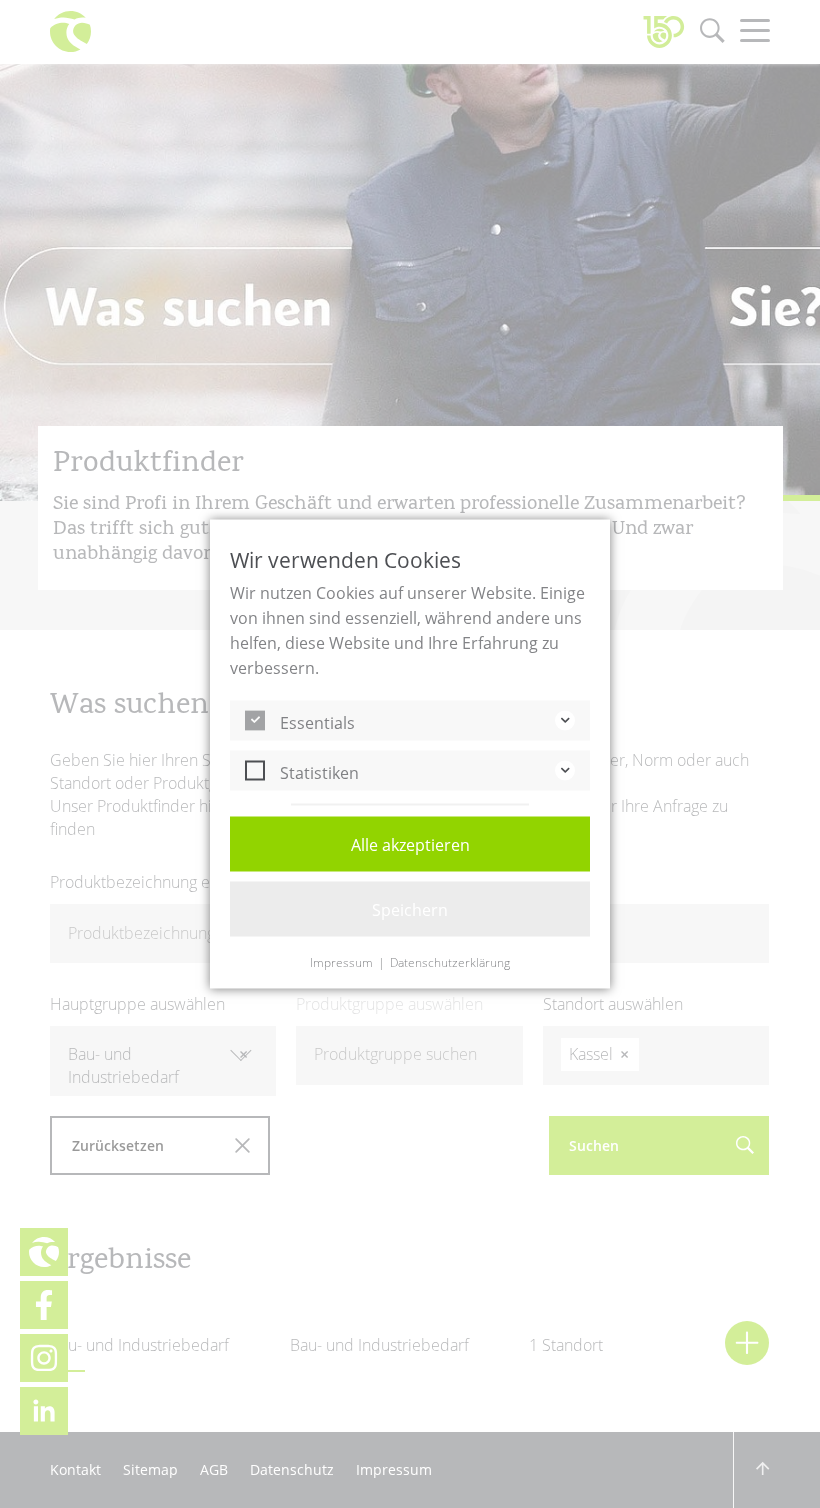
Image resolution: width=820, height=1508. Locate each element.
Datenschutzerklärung (450, 963)
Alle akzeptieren (410, 845)
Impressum (341, 963)
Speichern (410, 910)
